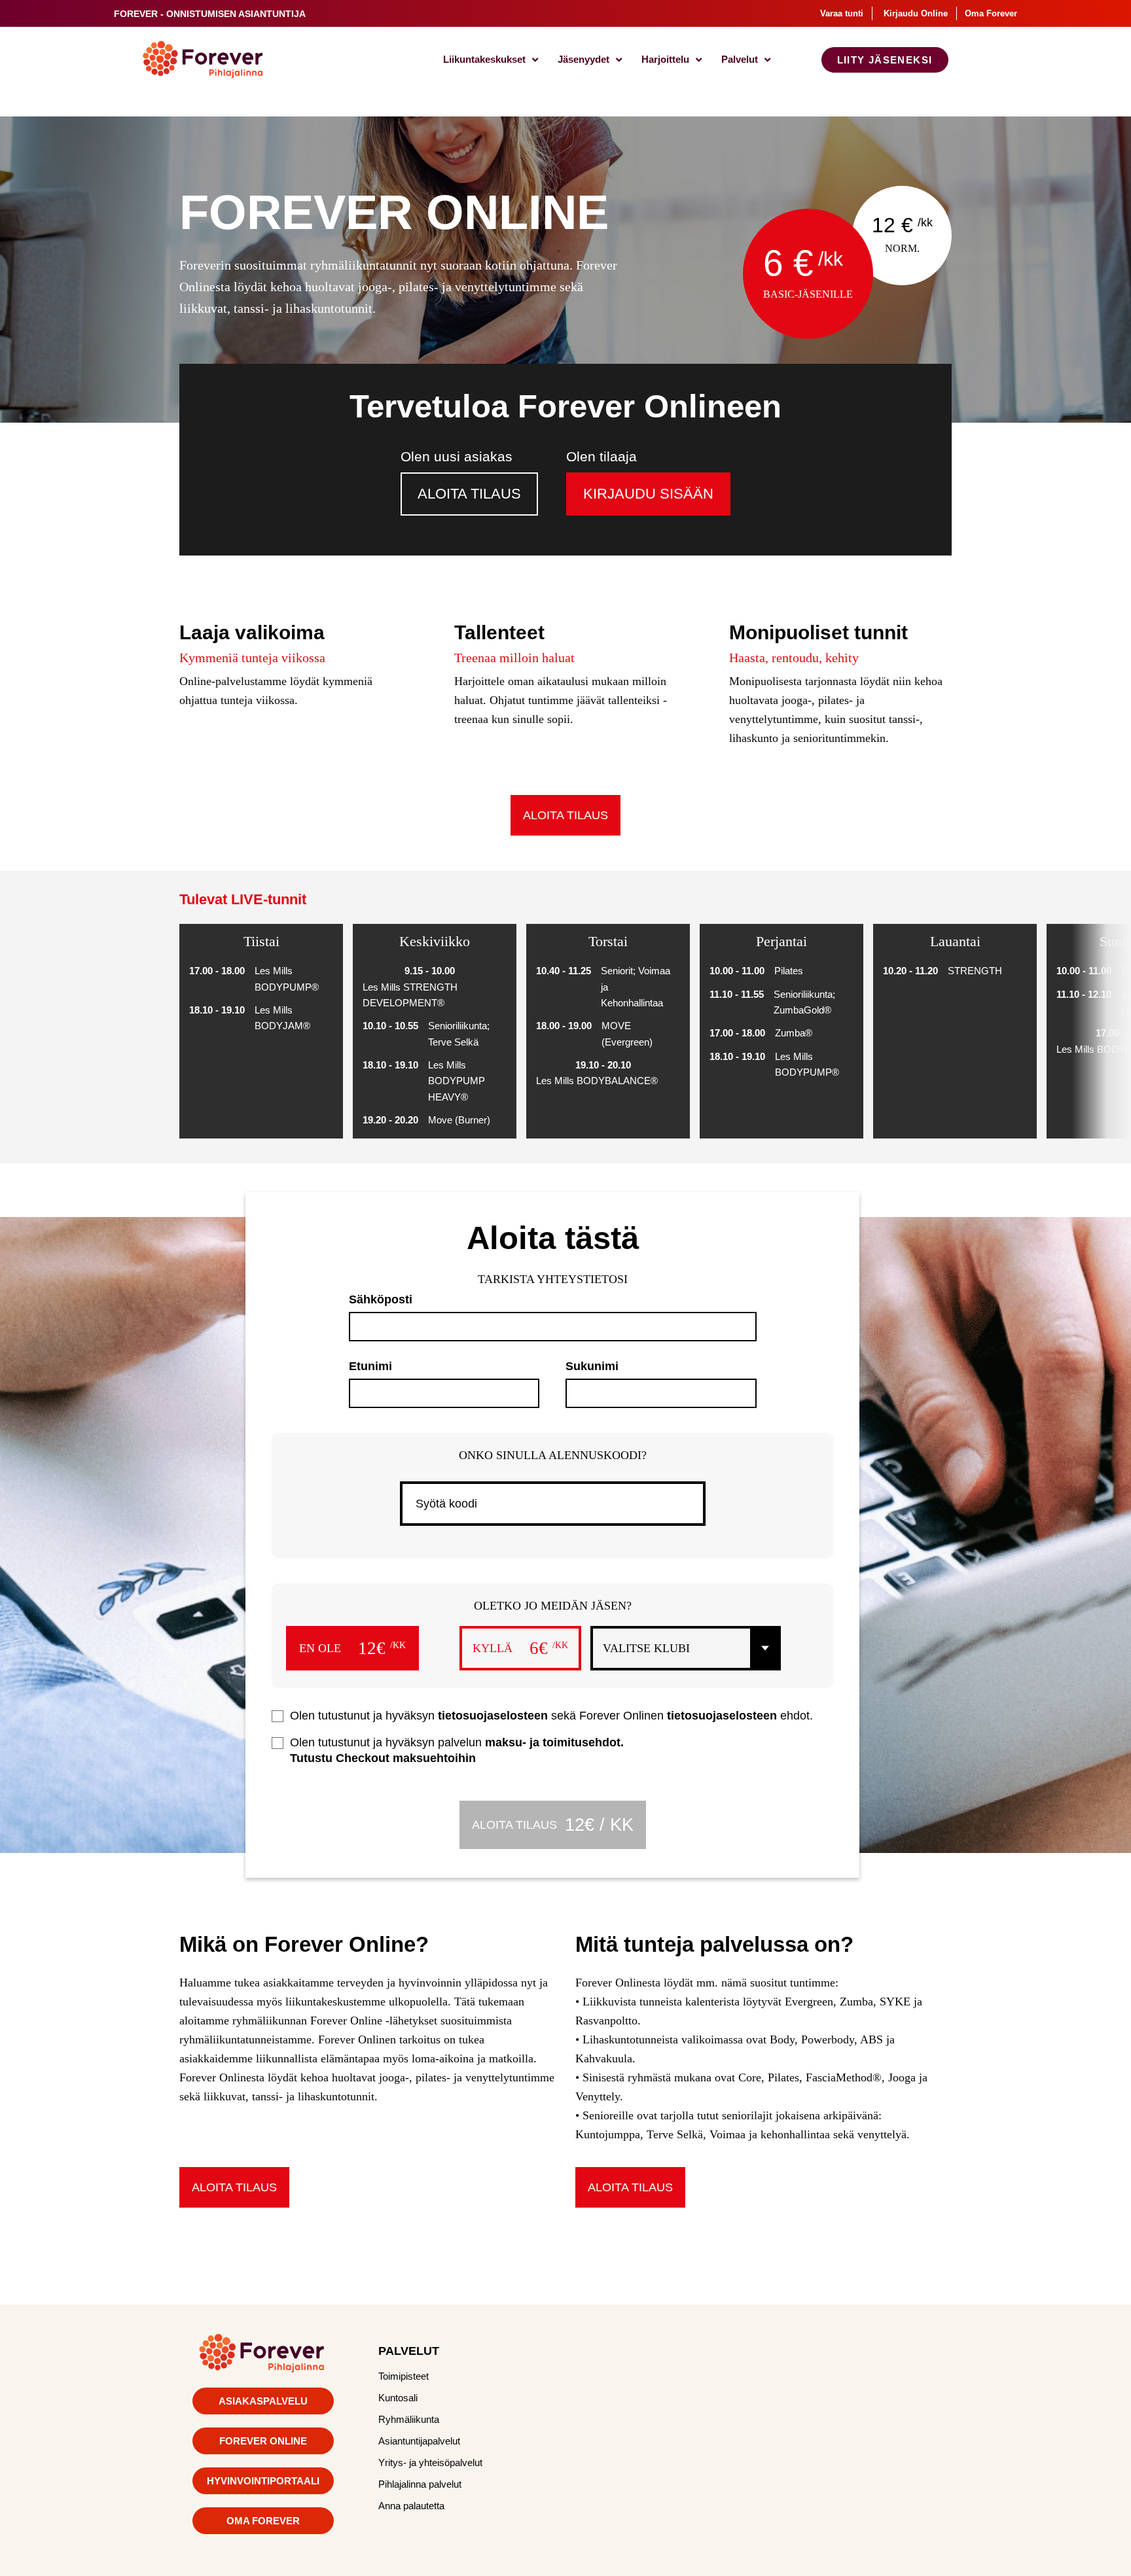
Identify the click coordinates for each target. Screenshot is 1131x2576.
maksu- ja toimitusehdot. (554, 1742)
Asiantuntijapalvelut (419, 2441)
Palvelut (740, 59)
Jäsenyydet (583, 59)
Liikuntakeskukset (484, 59)
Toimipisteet (404, 2376)
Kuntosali (398, 2398)
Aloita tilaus (469, 494)
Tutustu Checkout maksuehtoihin (383, 1758)
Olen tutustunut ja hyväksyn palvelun (457, 1750)
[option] (266, 1031)
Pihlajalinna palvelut (420, 2484)
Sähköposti (381, 1299)
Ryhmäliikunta (409, 2419)
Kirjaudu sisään (648, 494)
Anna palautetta (411, 2506)
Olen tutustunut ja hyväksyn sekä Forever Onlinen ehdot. (551, 1716)
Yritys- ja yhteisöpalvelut (430, 2462)
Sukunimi (592, 1366)
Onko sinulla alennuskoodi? (553, 1455)
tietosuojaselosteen (493, 1716)
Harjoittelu (665, 59)
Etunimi (370, 1366)
